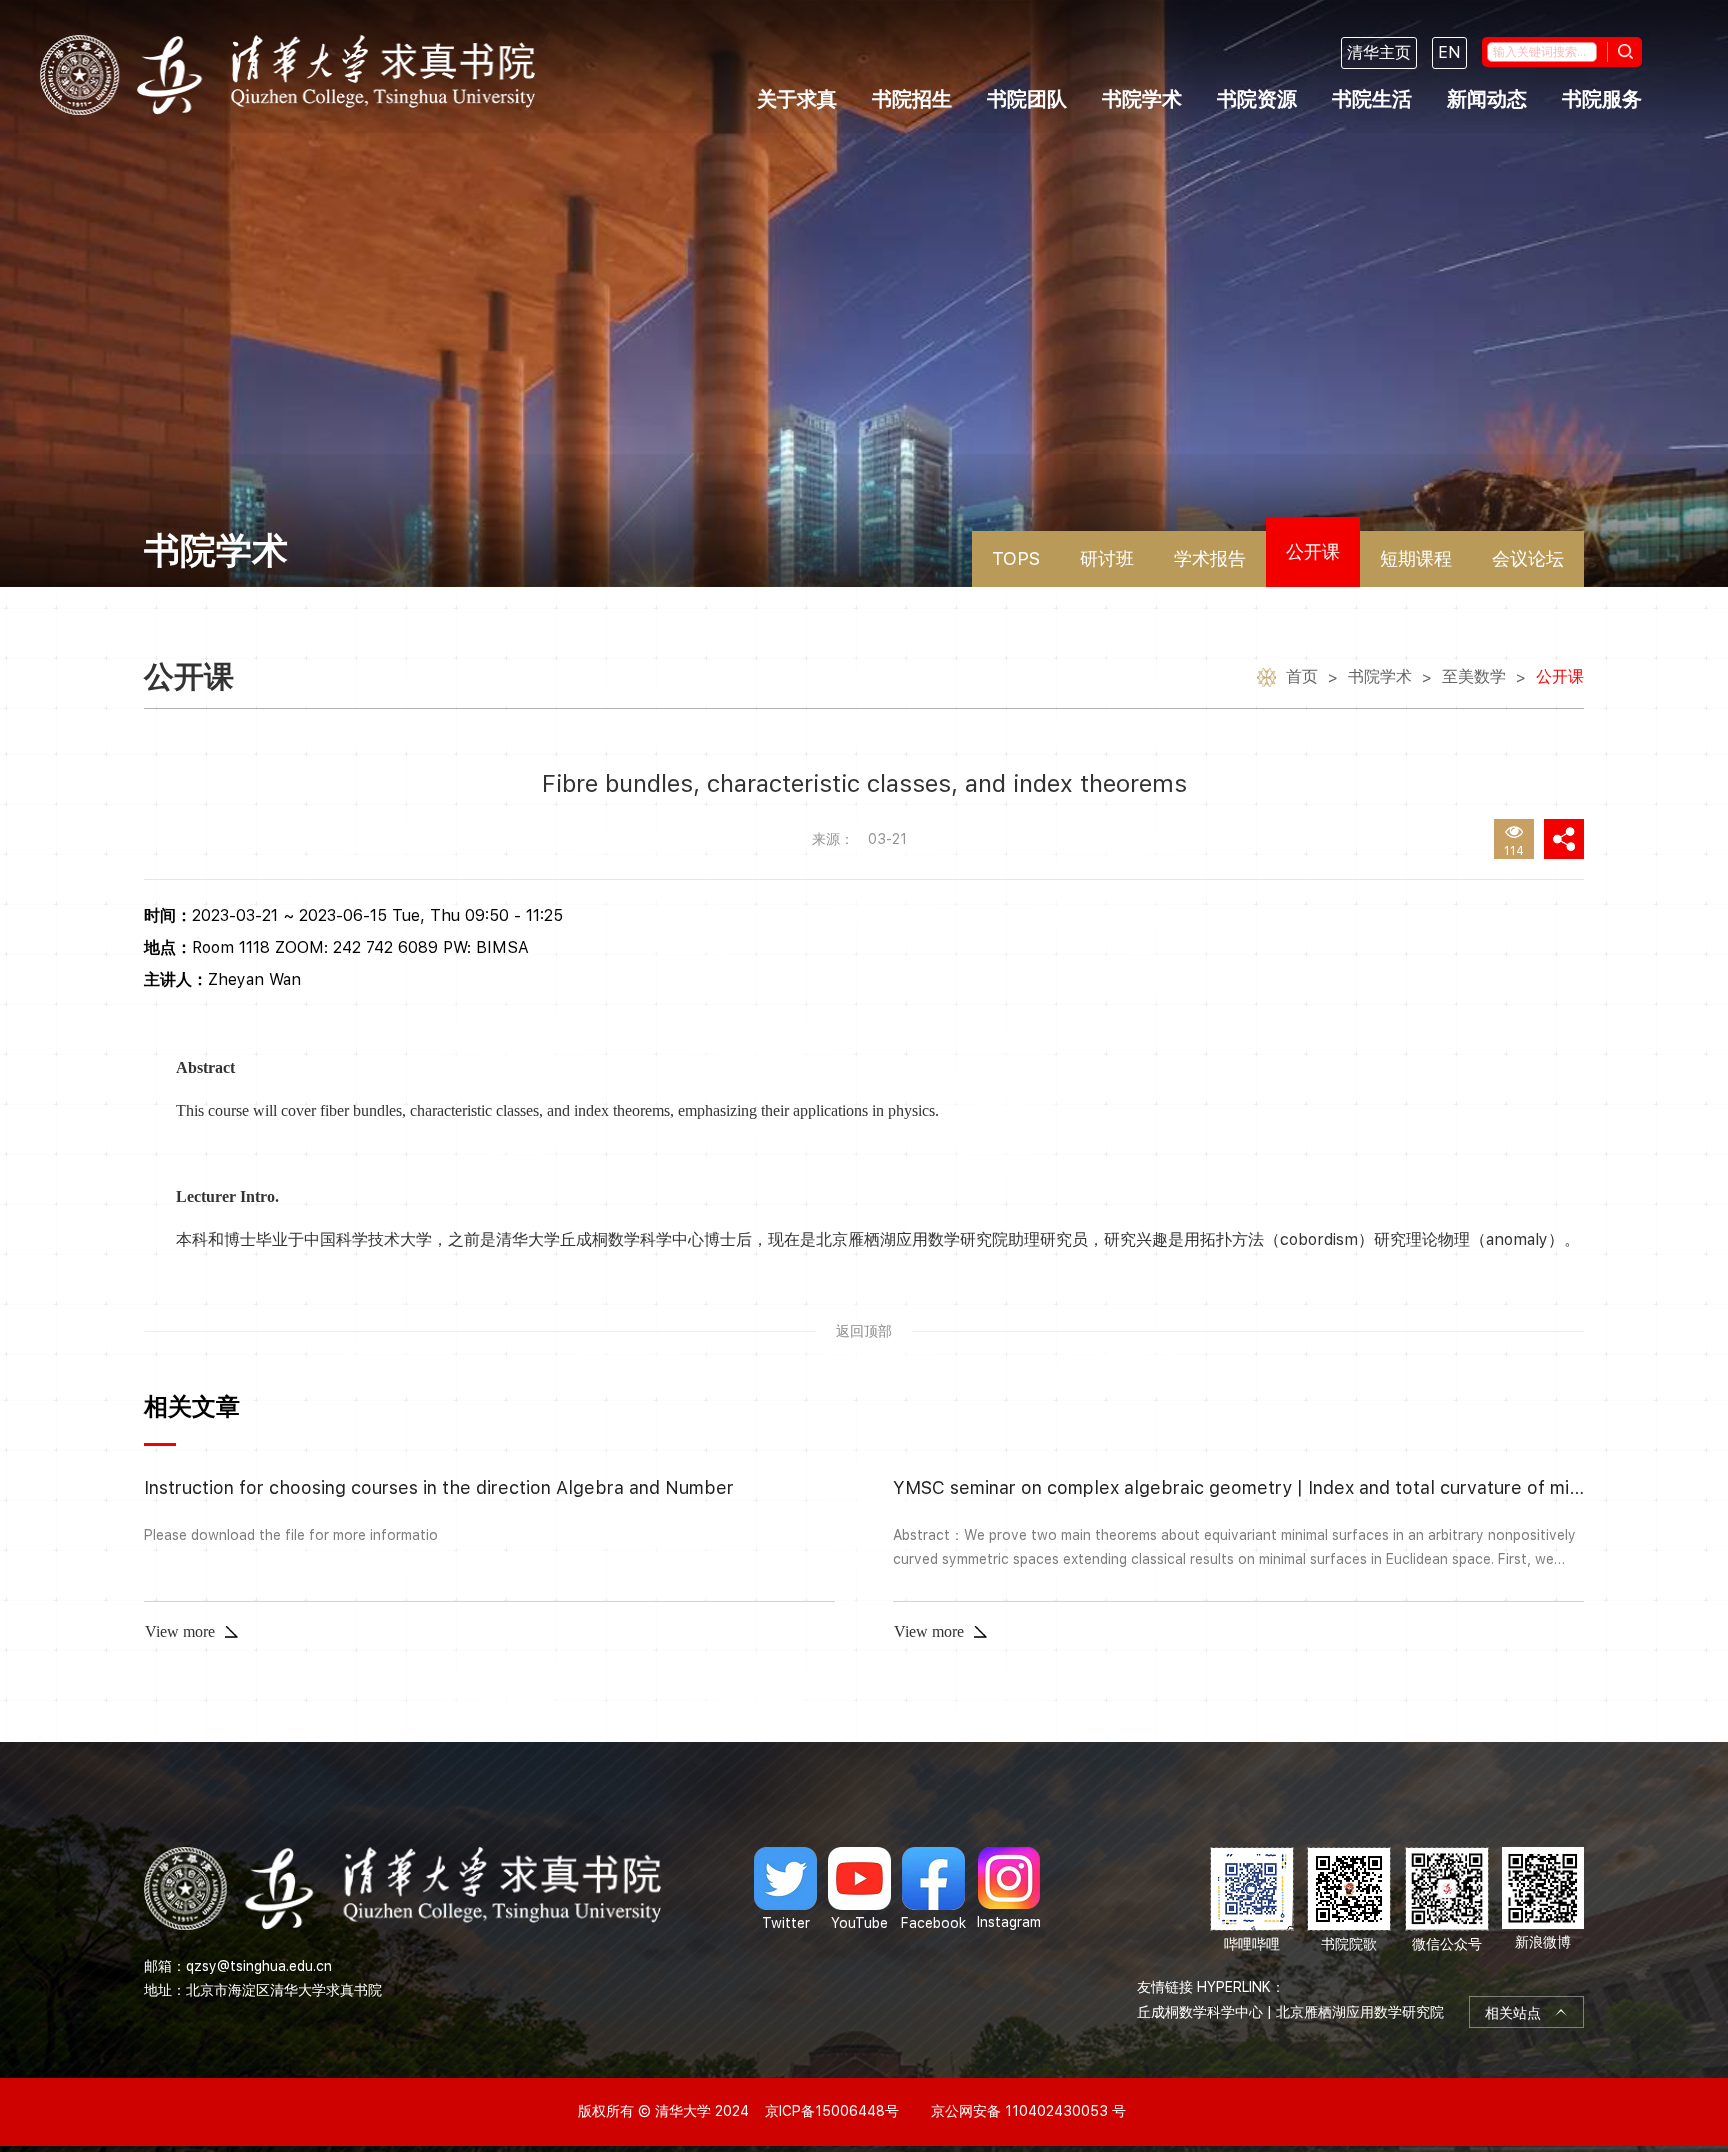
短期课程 (1416, 558)
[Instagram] (1009, 1889)
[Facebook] (933, 1889)
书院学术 (1142, 99)
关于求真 (797, 99)
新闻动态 (1487, 99)
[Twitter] (785, 1889)
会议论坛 (1528, 558)
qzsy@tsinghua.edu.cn (259, 1966)
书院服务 (1602, 99)
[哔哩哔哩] (1252, 1900)
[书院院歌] (1349, 1900)
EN (1449, 52)
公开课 (1313, 551)
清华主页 (1379, 52)
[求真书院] (287, 74)
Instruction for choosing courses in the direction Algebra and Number (439, 1487)
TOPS (1016, 558)
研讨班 (1107, 558)
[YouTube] (859, 1889)
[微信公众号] (1447, 1900)
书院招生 (912, 99)
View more (180, 1631)
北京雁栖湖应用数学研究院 (1360, 2012)
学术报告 (1210, 558)
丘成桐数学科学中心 (1200, 2012)
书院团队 (1027, 99)
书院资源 (1257, 99)
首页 (1302, 676)
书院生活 (1372, 99)
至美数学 (1474, 676)
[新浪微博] (1543, 1900)
